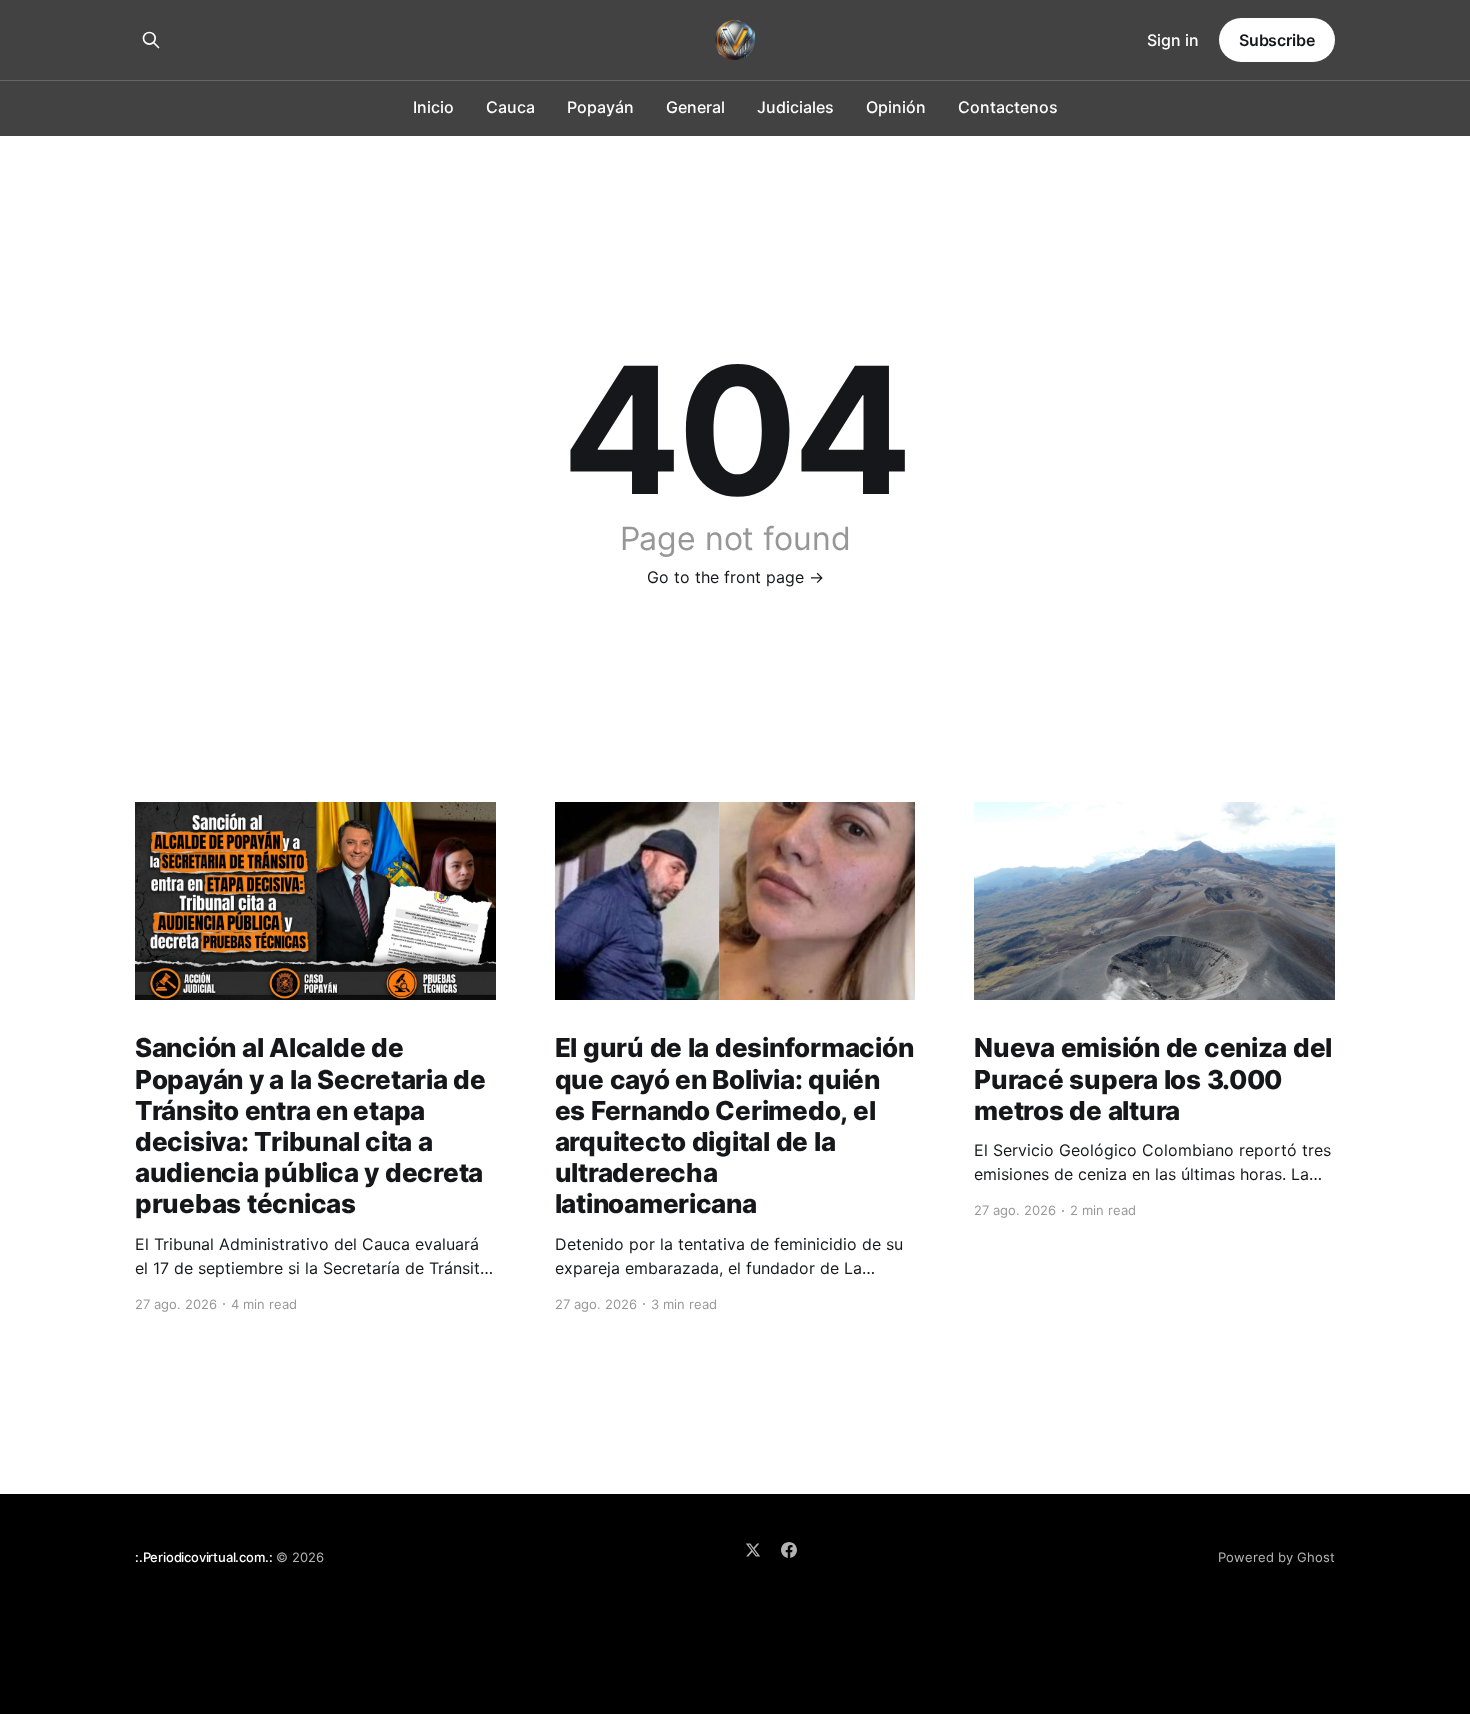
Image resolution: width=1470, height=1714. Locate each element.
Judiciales (795, 107)
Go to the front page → (735, 577)
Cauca (510, 107)
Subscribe (1277, 40)
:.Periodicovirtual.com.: (203, 1557)
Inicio (433, 107)
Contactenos (1008, 107)
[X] (753, 1550)
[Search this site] (151, 40)
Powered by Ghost (1276, 1557)
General (695, 107)
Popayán (600, 107)
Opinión (896, 107)
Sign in (1173, 40)
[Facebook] (789, 1550)
